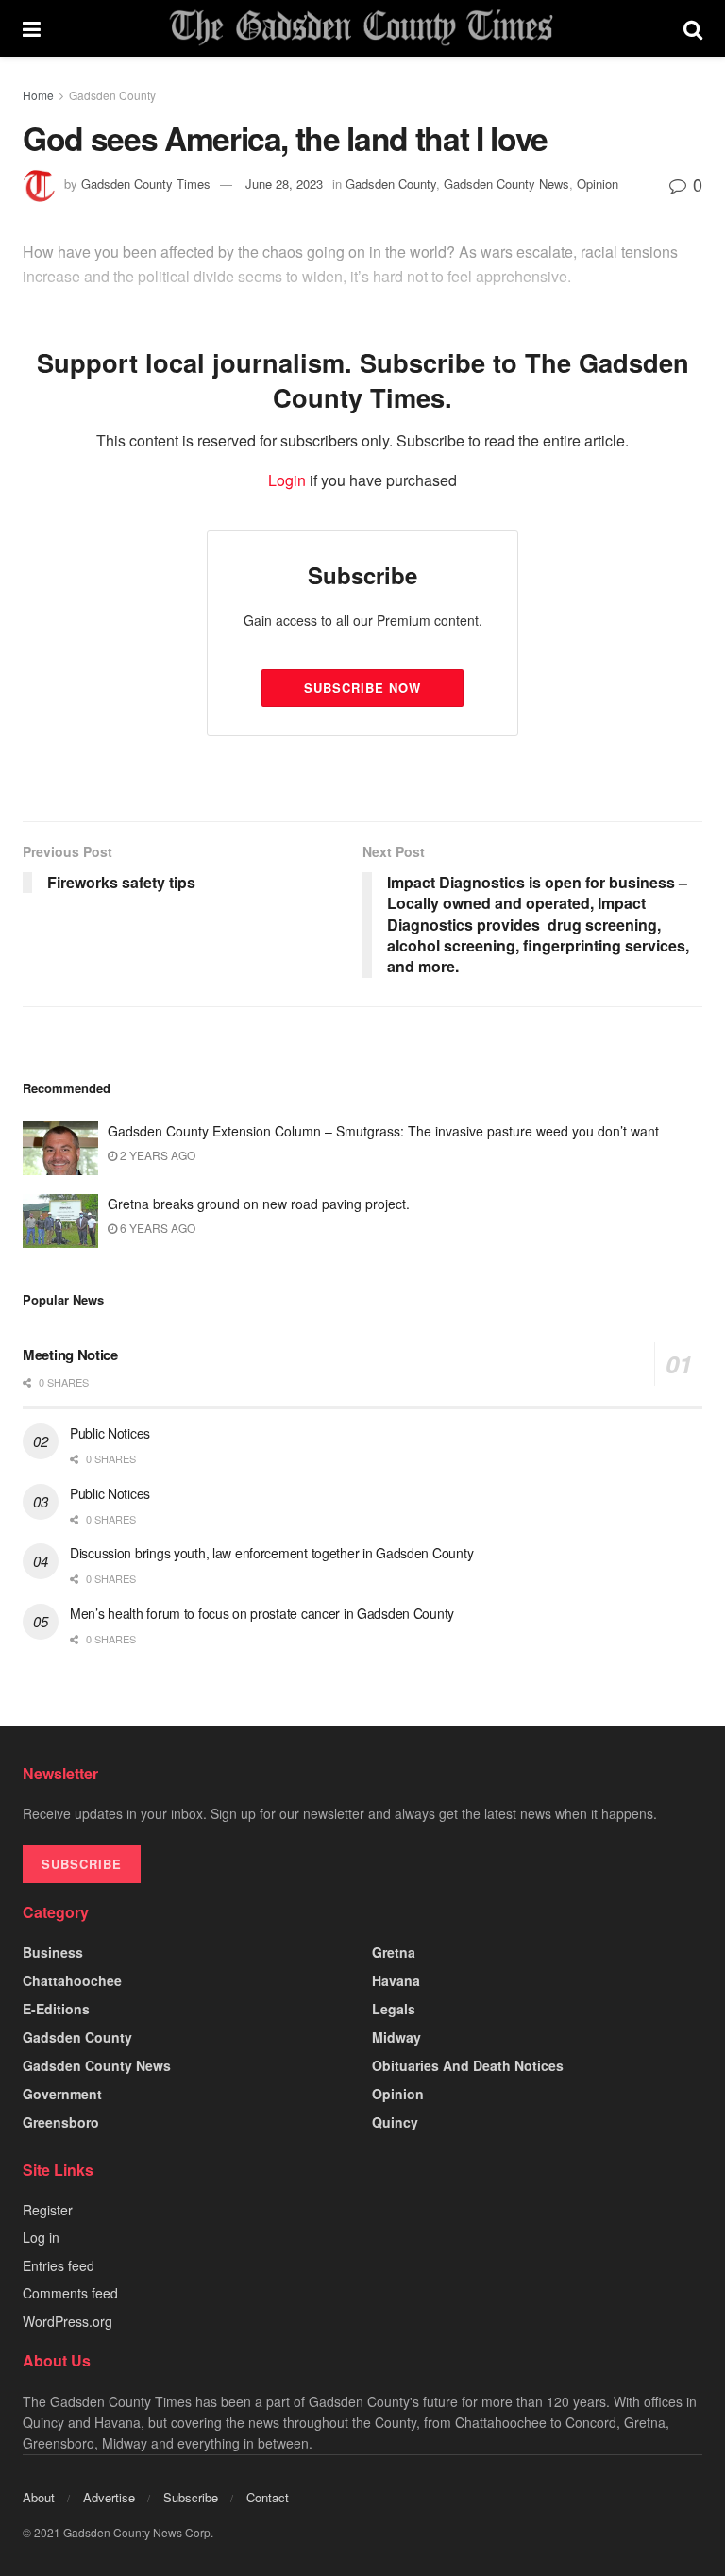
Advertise (109, 2497)
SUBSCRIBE (82, 1864)
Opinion (398, 2094)
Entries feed (59, 2265)
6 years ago (156, 1228)
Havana (396, 1980)
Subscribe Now (362, 688)
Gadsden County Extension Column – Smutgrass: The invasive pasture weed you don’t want (383, 1131)
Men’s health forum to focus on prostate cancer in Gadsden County (262, 1613)
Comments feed (70, 2293)
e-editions (56, 2009)
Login (287, 480)
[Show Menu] (32, 28)
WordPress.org (67, 2321)
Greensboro (61, 2122)
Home (38, 95)
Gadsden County (112, 95)
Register (48, 2210)
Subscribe (191, 2497)
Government (62, 2094)
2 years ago (156, 1155)
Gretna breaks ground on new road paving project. (259, 1204)
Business (53, 1952)
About (39, 2497)
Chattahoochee (72, 1980)
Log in (41, 2237)
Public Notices (110, 1433)
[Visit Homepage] (362, 28)
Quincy (395, 2122)
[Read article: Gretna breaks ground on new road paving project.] (60, 1221)
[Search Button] (693, 28)
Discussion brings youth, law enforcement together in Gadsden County (271, 1553)
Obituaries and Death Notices (468, 2065)
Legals (394, 2009)
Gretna (394, 1952)
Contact (268, 2497)
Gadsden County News (97, 2065)
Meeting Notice (70, 1355)
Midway (396, 2037)
